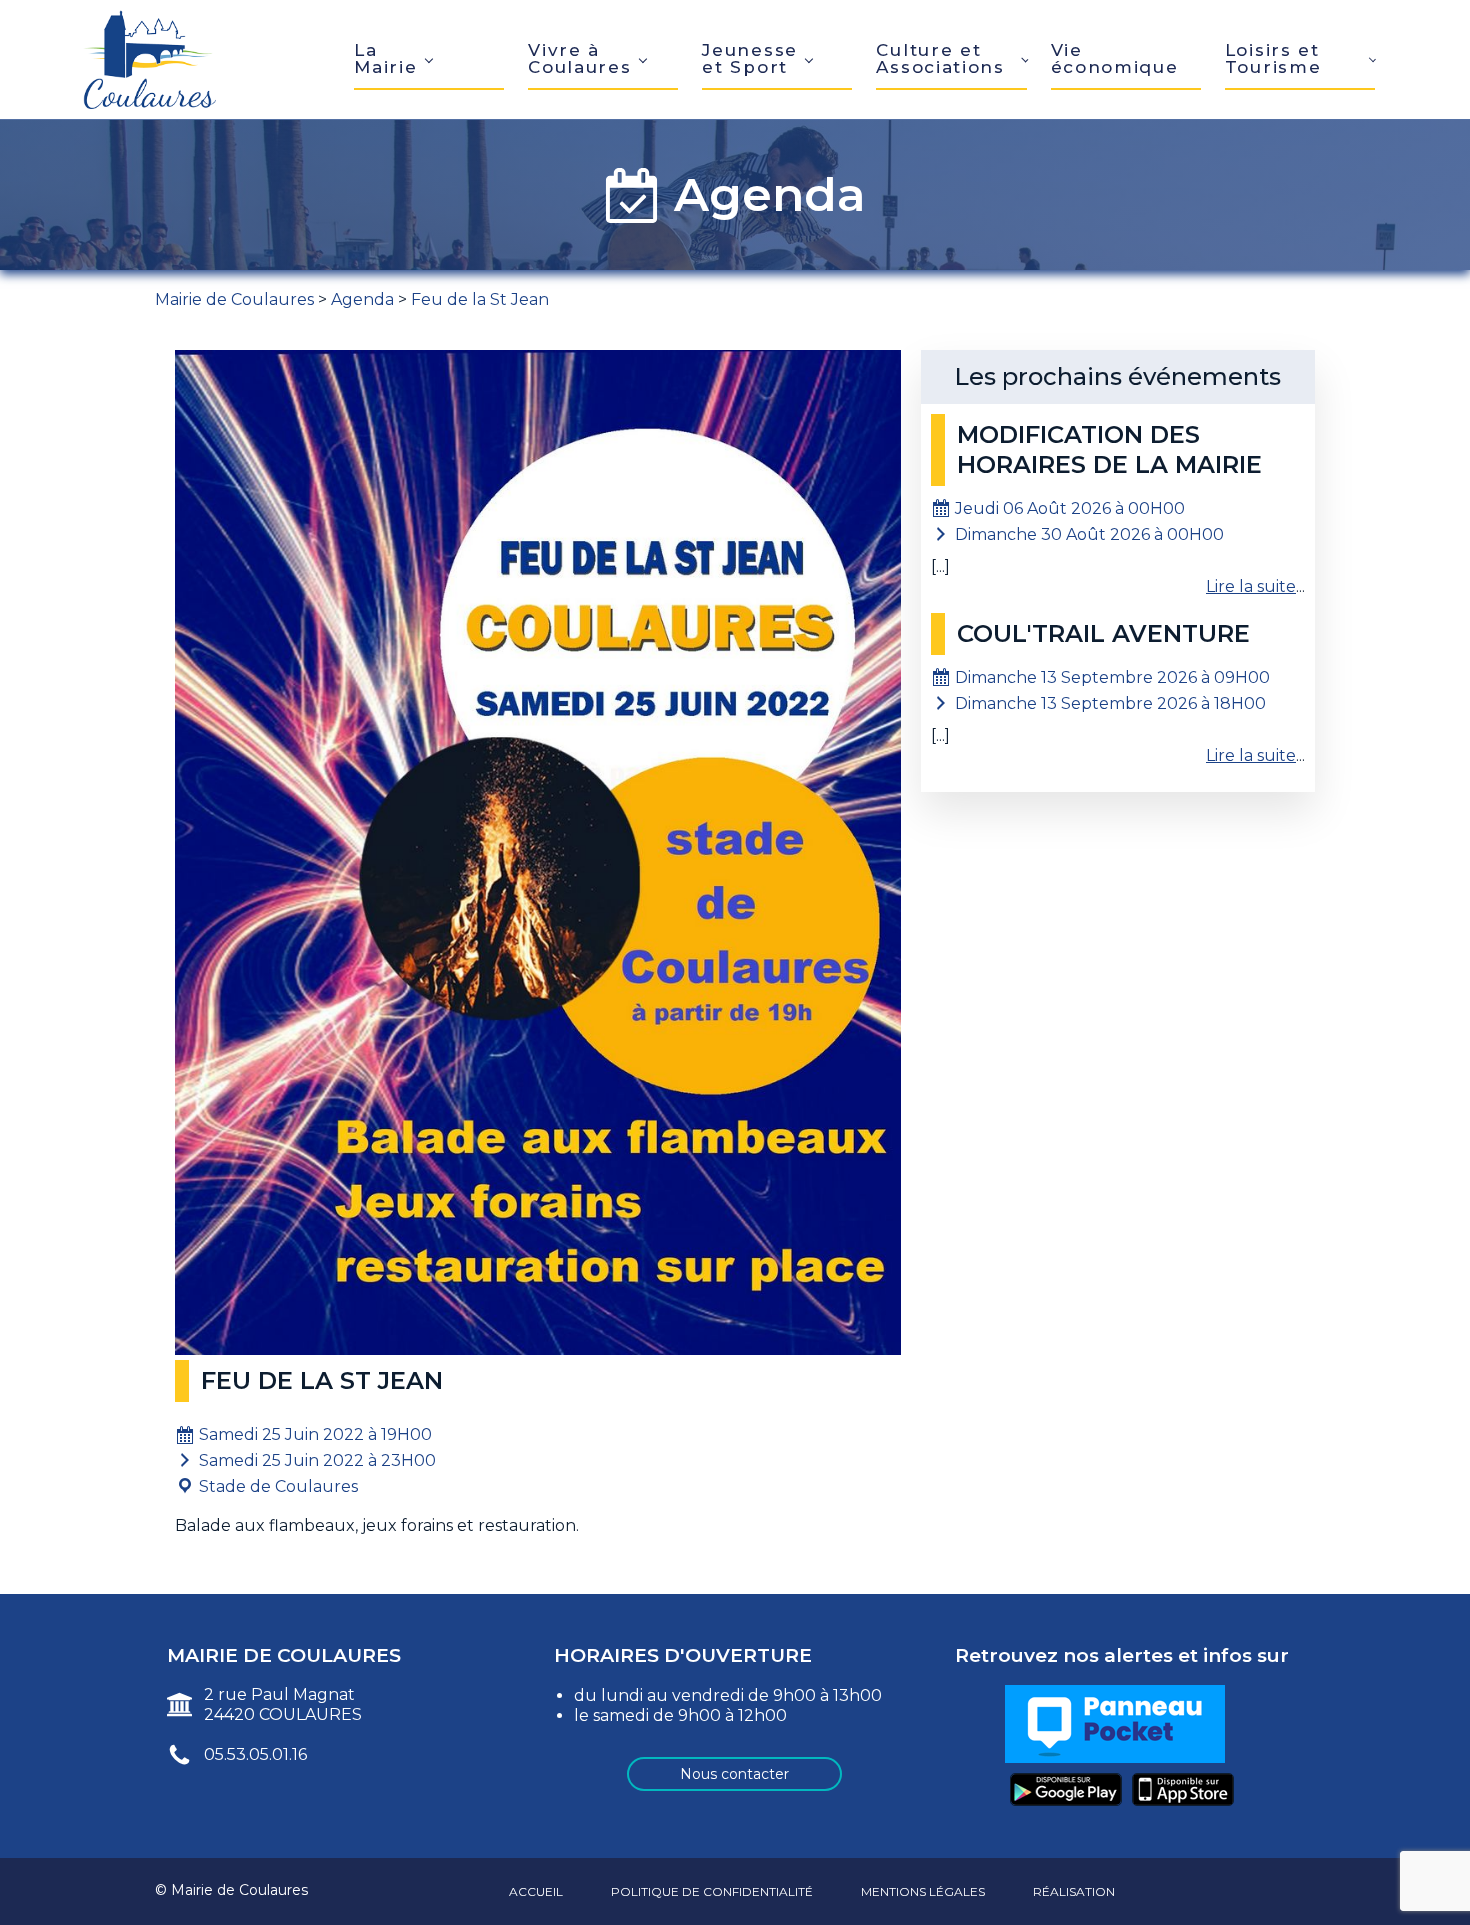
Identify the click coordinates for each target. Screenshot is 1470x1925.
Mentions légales (923, 1891)
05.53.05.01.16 (255, 1754)
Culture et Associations (940, 58)
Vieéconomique (1115, 58)
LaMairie (385, 58)
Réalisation (1074, 1891)
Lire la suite (1251, 586)
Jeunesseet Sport (750, 58)
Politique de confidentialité (712, 1891)
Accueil (536, 1891)
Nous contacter (734, 1774)
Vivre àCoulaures (579, 58)
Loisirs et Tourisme (1273, 58)
